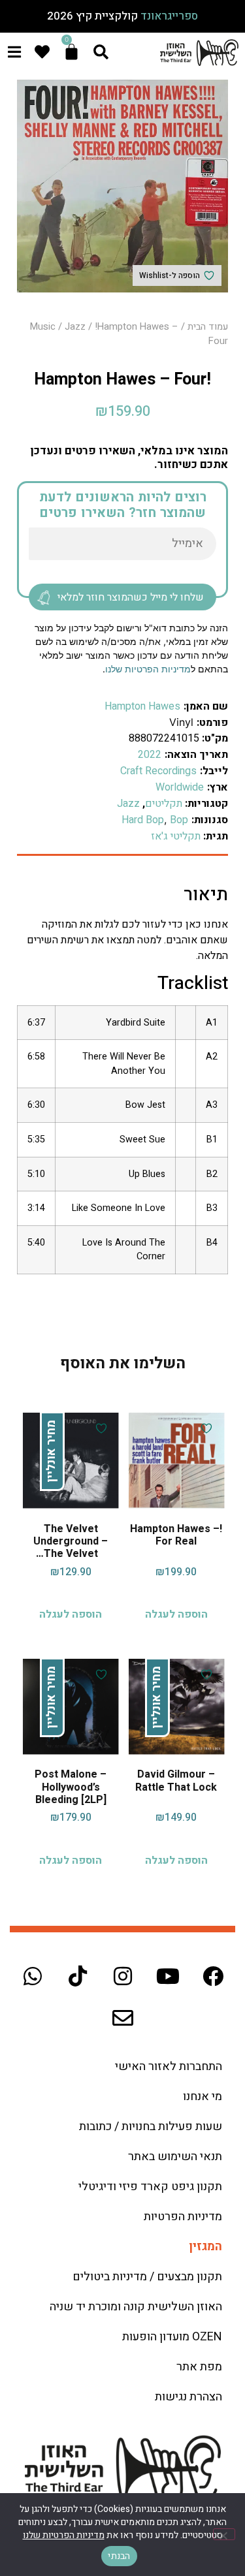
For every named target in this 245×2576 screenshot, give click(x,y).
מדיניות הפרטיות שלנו (148, 669)
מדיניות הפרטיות (183, 2217)
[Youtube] (168, 1976)
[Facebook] (213, 1976)
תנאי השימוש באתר (175, 2157)
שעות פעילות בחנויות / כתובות (151, 2127)
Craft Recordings (158, 771)
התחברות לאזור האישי (169, 2066)
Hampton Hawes (142, 706)
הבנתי (119, 2556)
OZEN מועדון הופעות (172, 2337)
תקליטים (164, 804)
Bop (179, 820)
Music (43, 327)
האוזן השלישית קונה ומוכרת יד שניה (136, 2307)
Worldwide (180, 787)
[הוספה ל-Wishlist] (205, 1428)
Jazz (75, 327)
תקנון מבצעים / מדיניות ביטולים (147, 2277)
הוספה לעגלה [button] (176, 1614)
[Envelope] (123, 2018)
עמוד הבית (208, 327)
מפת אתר (199, 2367)
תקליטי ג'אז (176, 836)
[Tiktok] (78, 1976)
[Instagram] (123, 1976)
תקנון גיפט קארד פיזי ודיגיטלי (150, 2187)
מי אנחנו (203, 2097)
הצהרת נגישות (188, 2397)
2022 (150, 755)
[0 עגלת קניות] (72, 52)
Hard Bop (143, 820)
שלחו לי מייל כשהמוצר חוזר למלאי (131, 597)
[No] (224, 2534)
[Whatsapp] (33, 1976)
